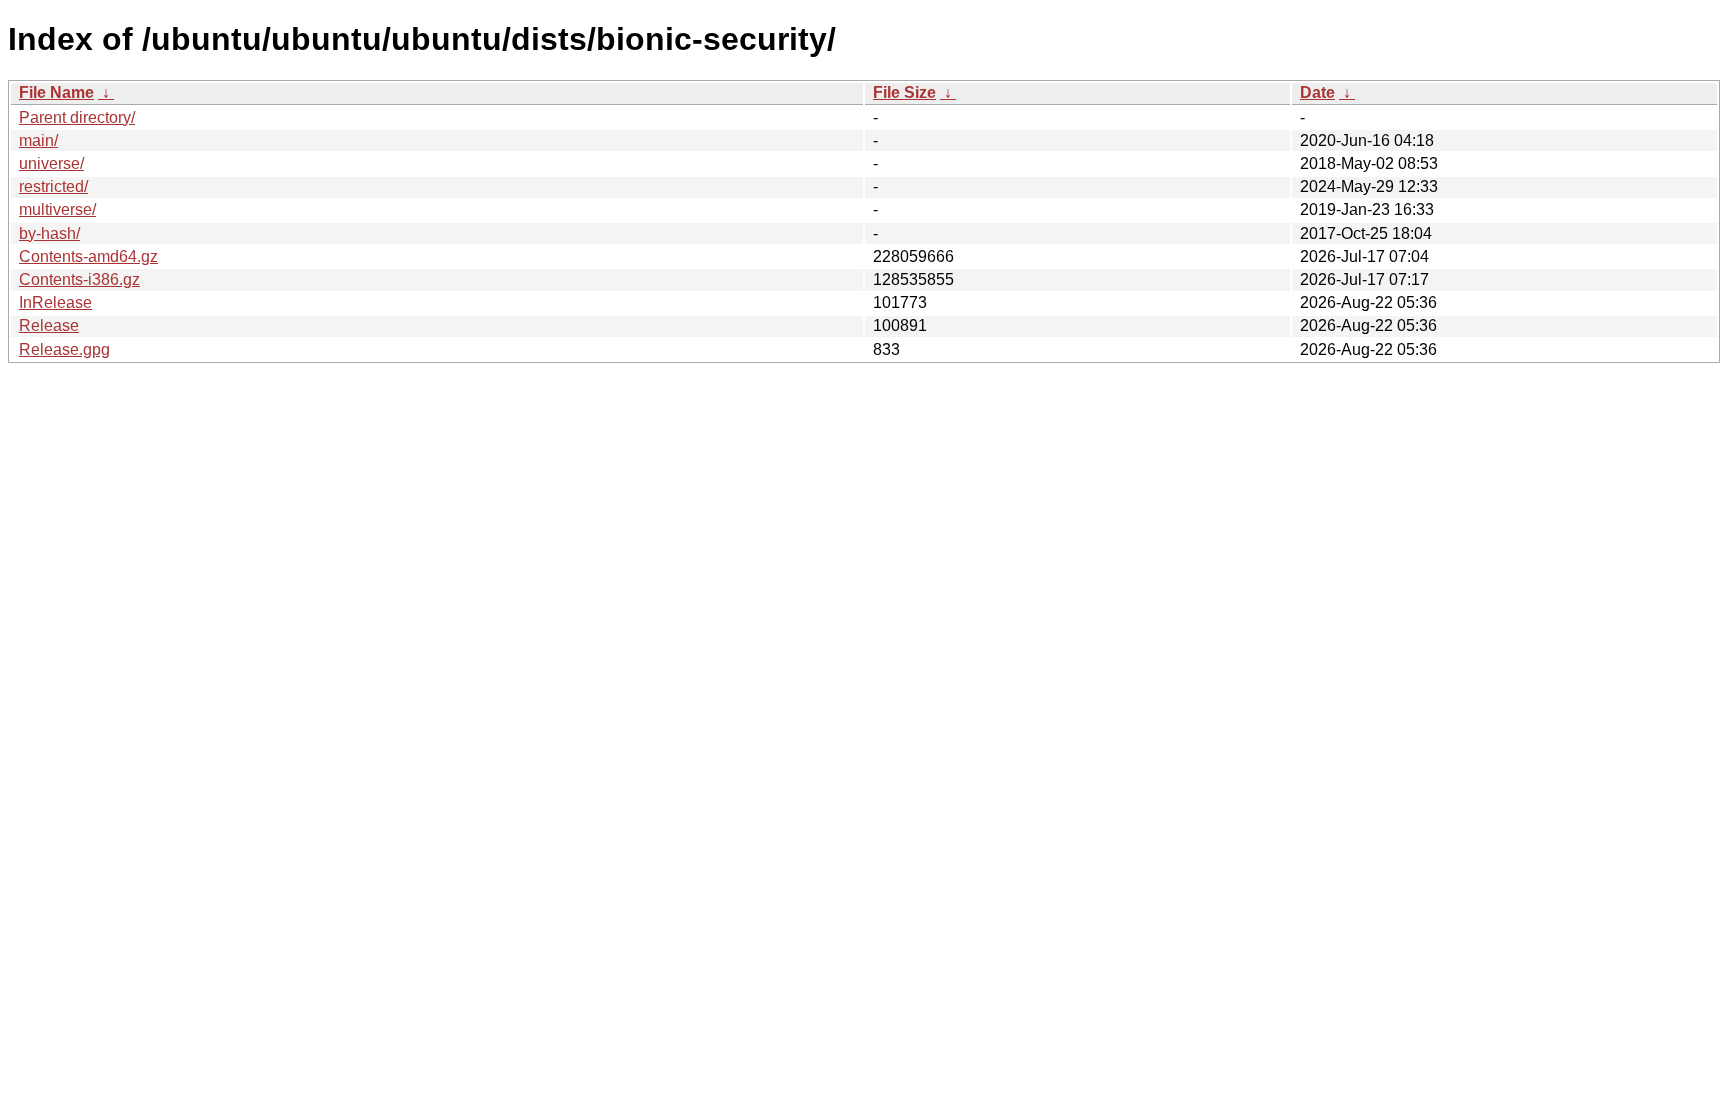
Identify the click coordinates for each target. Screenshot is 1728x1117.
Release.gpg (64, 349)
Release (49, 325)
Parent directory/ (77, 117)
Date (1317, 92)
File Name (56, 92)
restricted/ (53, 186)
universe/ (51, 163)
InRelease (55, 302)
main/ (38, 140)
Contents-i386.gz (79, 279)
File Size (904, 92)
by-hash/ (49, 233)
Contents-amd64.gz (88, 256)
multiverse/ (57, 209)
